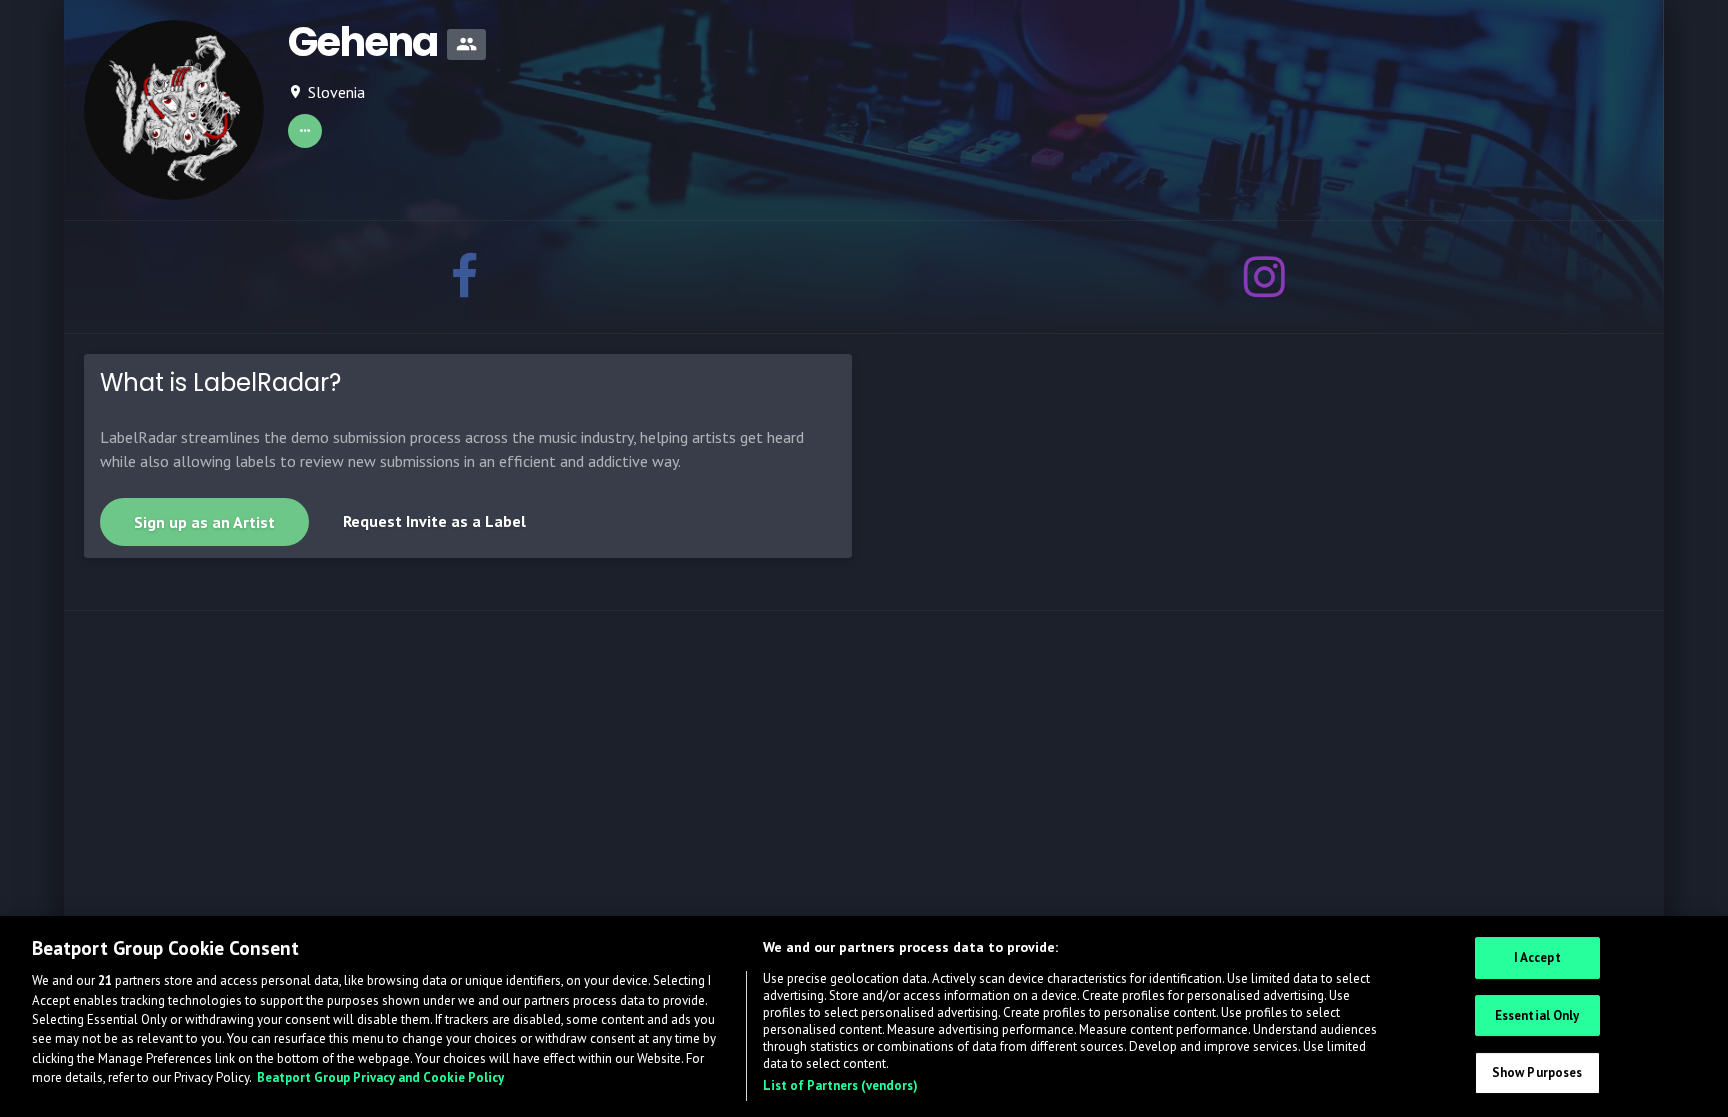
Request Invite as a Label (434, 521)
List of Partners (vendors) (840, 1085)
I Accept (1537, 957)
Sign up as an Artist (204, 522)
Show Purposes (1537, 1072)
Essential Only (1537, 1014)
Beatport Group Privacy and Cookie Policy (380, 1078)
